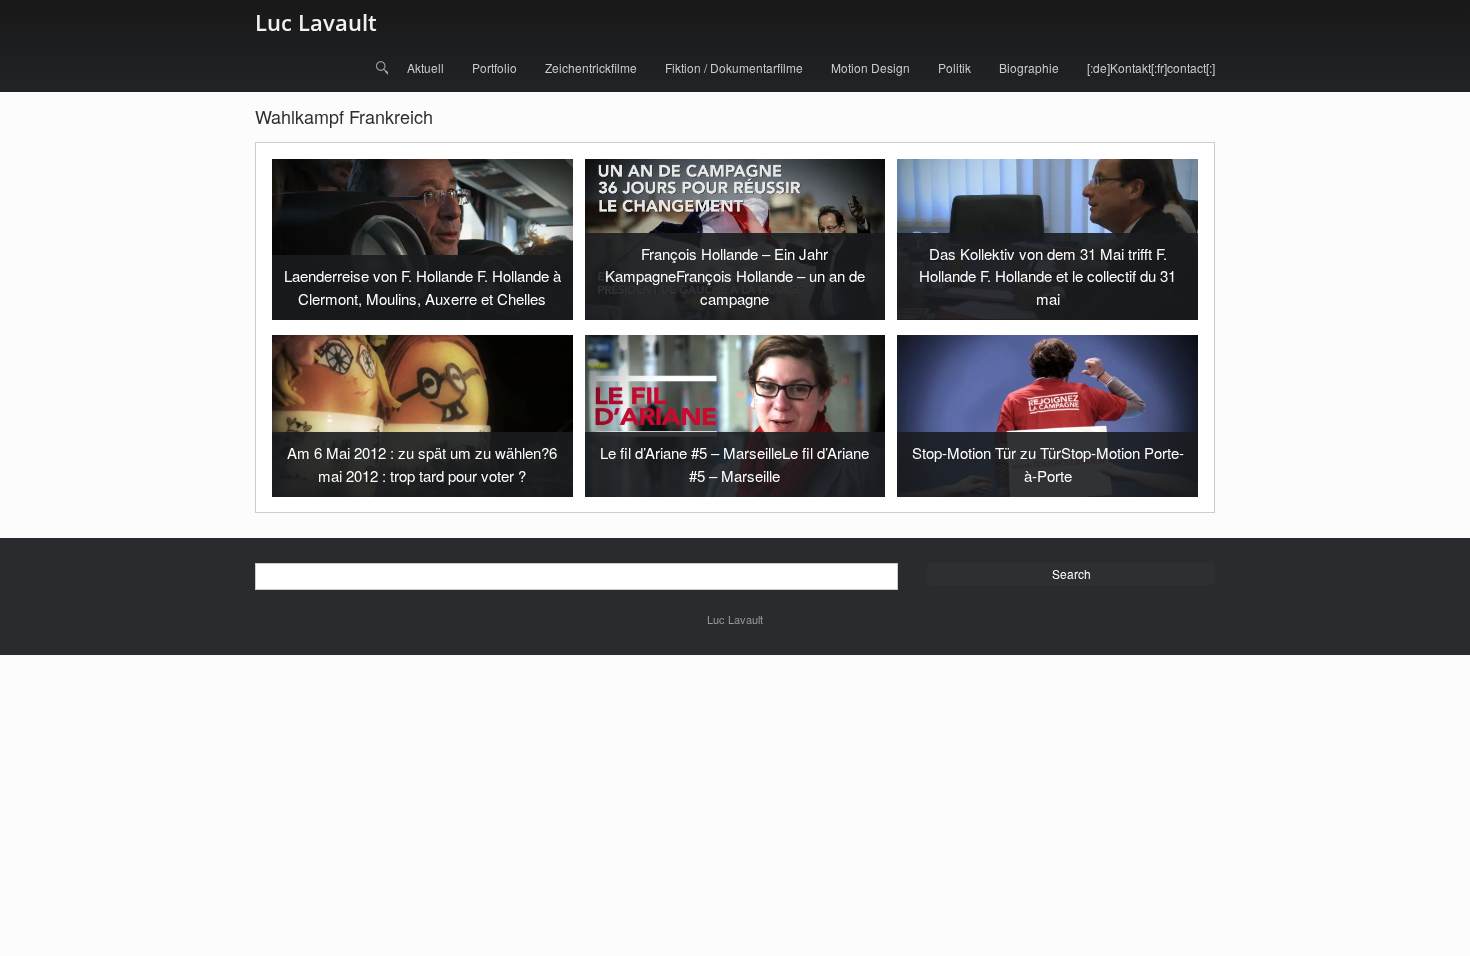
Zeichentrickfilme (591, 67)
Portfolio (494, 67)
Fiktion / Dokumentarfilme (734, 67)
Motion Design (870, 67)
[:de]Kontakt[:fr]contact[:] (1151, 67)
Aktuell (425, 67)
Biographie (1029, 67)
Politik (954, 67)
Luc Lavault (316, 22)
